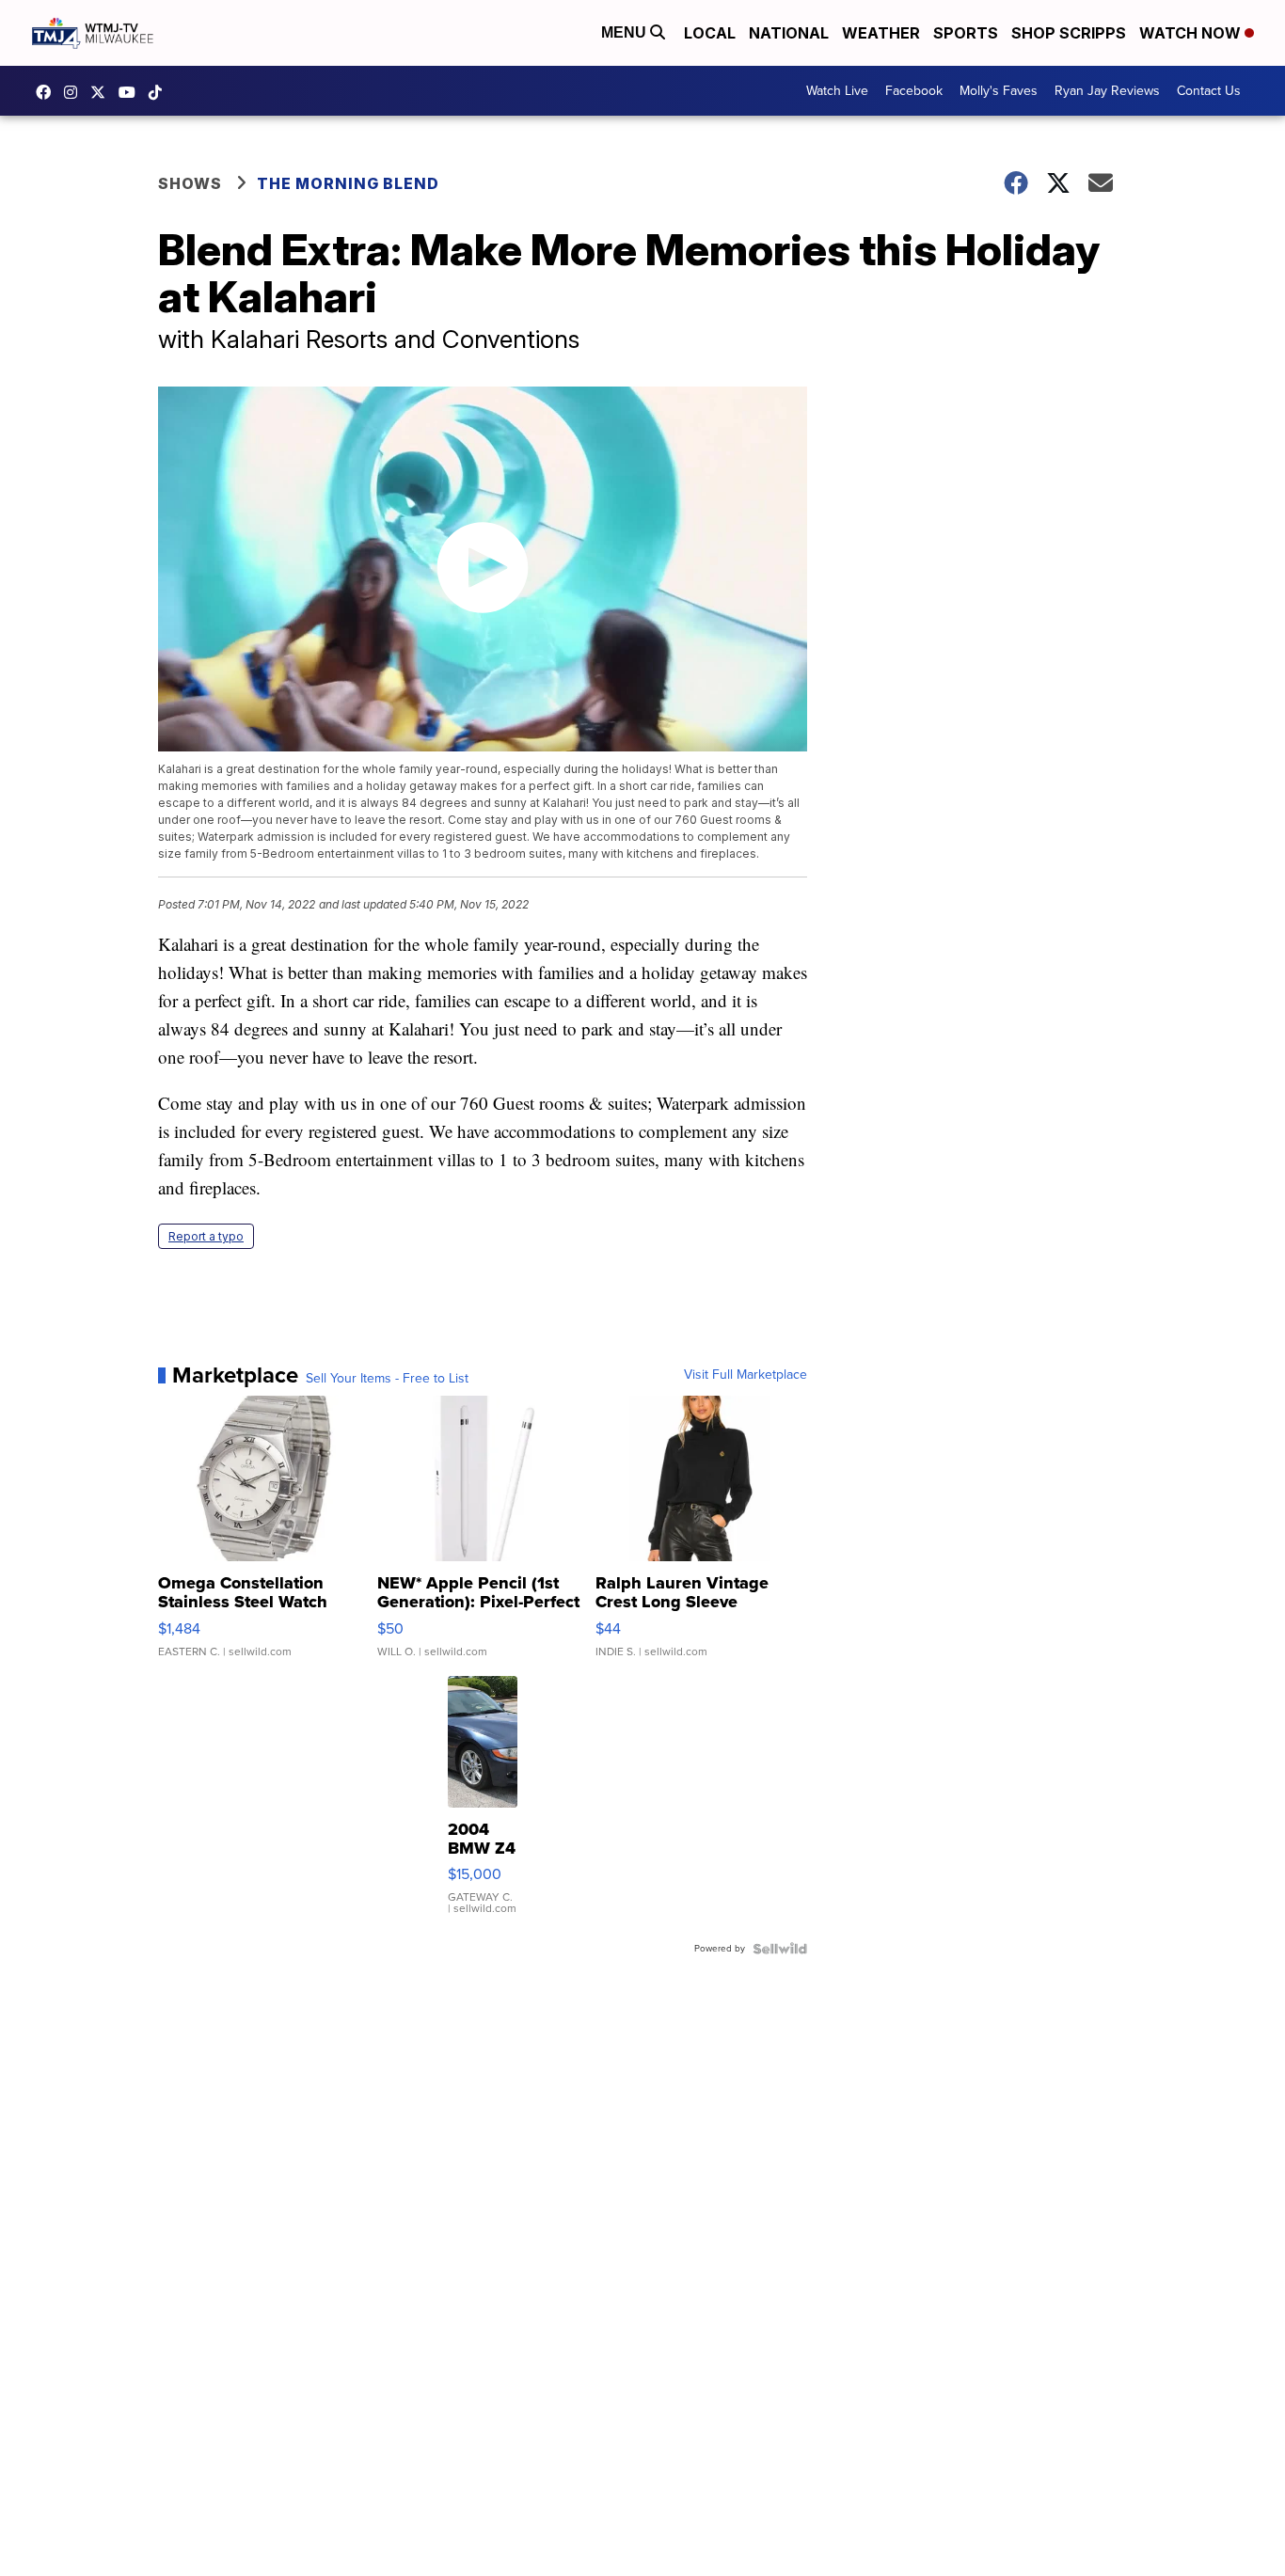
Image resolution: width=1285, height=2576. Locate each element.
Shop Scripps (1069, 33)
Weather (881, 33)
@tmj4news (160, 92)
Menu (626, 32)
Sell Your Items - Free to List (387, 1379)
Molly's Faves (999, 91)
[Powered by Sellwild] (780, 1949)
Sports (966, 33)
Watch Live (837, 91)
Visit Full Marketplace (746, 1375)
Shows (190, 183)
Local (710, 33)
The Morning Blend (348, 183)
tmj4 (48, 92)
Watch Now (1192, 33)
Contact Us (1209, 91)
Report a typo (206, 1236)
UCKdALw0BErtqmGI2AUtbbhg (132, 92)
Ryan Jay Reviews (1107, 91)
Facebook (914, 91)
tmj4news (75, 92)
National (789, 33)
